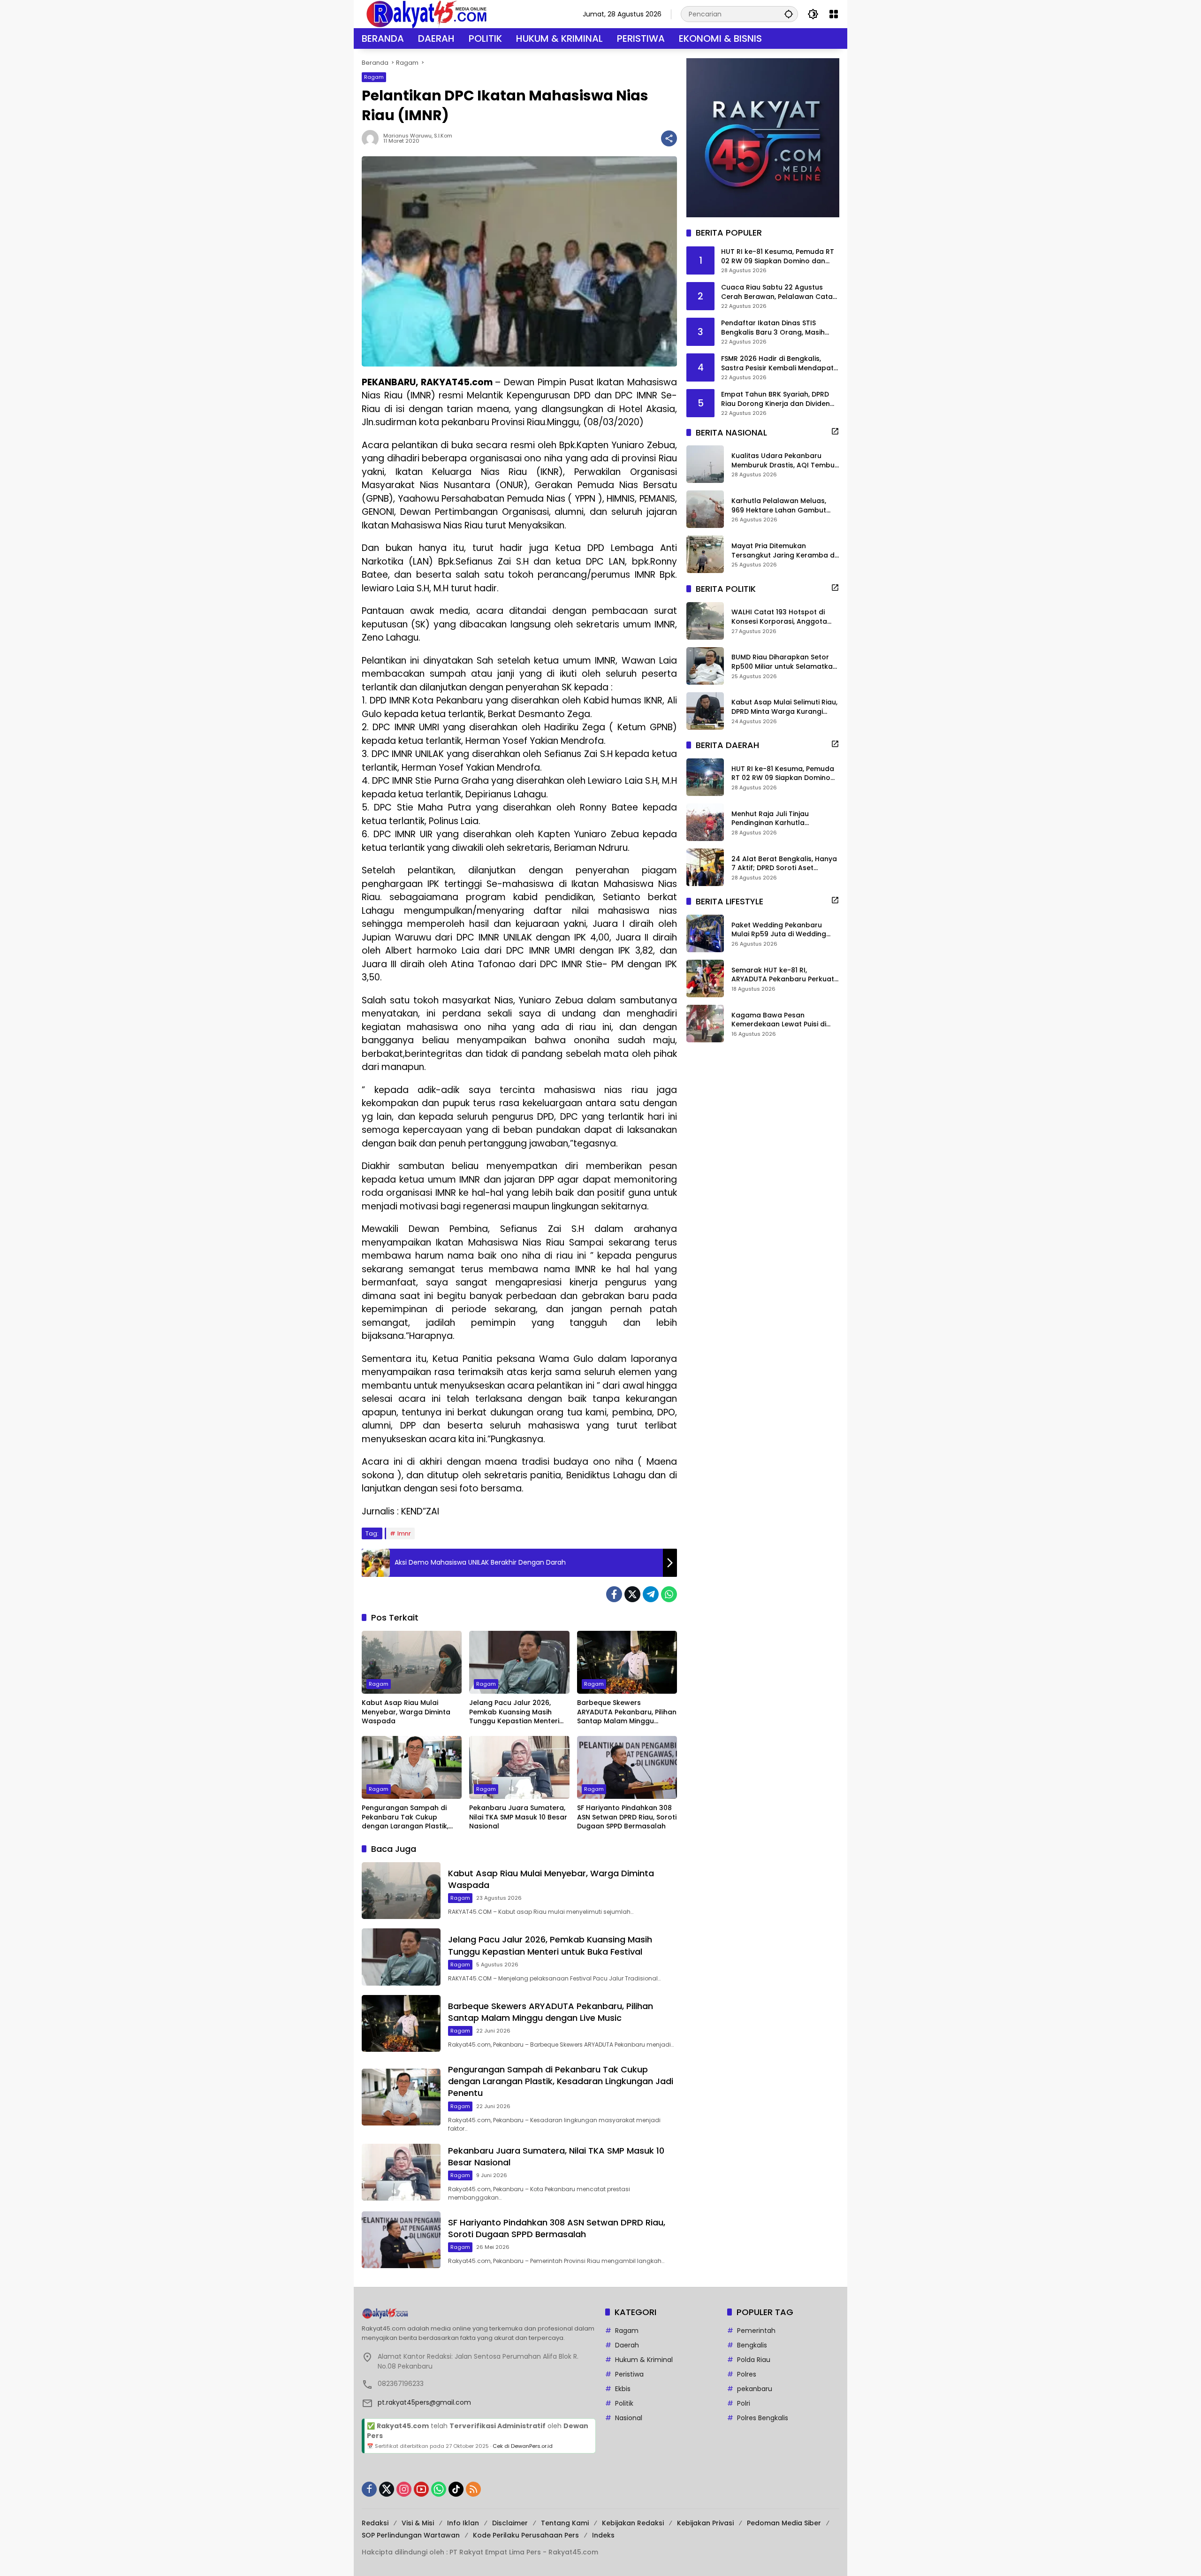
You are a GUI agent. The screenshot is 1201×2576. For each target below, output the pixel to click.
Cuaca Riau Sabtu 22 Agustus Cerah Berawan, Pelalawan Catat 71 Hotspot (778, 292)
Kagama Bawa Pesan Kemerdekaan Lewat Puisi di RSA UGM (779, 1020)
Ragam (374, 77)
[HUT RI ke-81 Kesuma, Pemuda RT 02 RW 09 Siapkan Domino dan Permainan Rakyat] (705, 777)
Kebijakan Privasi (705, 2523)
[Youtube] (421, 2489)
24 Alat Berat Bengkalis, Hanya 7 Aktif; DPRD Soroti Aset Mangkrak (784, 863)
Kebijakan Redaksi (633, 2523)
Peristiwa (629, 2374)
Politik (624, 2403)
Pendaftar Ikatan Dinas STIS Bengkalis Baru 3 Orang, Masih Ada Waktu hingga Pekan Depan (776, 328)
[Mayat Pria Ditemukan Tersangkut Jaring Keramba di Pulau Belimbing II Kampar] (705, 554)
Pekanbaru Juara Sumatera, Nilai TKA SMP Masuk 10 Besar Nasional (518, 1817)
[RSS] (473, 2489)
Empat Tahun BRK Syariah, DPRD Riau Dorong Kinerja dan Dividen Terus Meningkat (775, 399)
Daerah (627, 2345)
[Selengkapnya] (835, 431)
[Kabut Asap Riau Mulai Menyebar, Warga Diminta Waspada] (412, 1662)
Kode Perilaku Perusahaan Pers (526, 2535)
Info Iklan (463, 2523)
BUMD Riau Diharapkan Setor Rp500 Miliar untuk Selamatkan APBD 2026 (784, 662)
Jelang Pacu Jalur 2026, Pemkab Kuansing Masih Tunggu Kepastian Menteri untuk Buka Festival (514, 1712)
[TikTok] (456, 2489)
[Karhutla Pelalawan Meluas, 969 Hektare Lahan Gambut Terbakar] (705, 509)
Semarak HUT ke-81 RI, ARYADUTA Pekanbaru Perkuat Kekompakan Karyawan (783, 975)
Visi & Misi (418, 2523)
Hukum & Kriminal (644, 2360)
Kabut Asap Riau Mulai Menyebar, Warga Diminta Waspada (406, 1712)
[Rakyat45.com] (426, 14)
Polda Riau (754, 2360)
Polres (747, 2374)
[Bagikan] (669, 138)
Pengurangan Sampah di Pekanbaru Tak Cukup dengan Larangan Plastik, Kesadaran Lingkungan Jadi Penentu (409, 1817)
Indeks (603, 2535)
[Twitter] (632, 1594)
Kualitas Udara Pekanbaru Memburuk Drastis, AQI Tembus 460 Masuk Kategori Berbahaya (785, 461)
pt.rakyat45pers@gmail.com (424, 2402)
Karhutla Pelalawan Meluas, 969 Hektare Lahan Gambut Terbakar (779, 506)
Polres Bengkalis (763, 2418)
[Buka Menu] (834, 14)
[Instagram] (404, 2489)
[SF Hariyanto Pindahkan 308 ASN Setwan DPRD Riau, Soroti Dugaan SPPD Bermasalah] (627, 1767)
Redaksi (375, 2523)
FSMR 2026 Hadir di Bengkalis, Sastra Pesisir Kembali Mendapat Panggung (777, 363)
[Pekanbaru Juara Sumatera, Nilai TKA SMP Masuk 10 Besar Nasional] (519, 1767)
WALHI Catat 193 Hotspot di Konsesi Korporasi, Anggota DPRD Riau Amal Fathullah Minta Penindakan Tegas (785, 617)
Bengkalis (752, 2345)
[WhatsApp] (669, 1594)
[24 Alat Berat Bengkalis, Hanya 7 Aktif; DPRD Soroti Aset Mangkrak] (705, 867)
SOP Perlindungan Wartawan (411, 2535)
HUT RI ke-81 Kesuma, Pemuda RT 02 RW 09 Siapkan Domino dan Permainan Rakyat (778, 256)
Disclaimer (510, 2523)
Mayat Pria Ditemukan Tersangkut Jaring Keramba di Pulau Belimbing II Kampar (784, 551)
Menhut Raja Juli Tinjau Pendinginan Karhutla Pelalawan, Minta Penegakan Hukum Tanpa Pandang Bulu (780, 818)
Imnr (404, 1533)
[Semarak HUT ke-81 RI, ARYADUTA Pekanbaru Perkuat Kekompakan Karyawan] (705, 978)
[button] (789, 14)
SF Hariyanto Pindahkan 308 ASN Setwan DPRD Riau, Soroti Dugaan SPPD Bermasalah (627, 1817)
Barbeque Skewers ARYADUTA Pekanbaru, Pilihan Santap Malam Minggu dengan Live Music (627, 1712)
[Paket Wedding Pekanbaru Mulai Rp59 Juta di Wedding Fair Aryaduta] (705, 933)
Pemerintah (756, 2331)
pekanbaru (755, 2389)
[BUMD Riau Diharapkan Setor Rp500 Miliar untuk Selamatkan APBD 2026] (705, 666)
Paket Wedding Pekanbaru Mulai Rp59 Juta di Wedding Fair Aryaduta (779, 929)
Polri (744, 2403)
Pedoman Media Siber (784, 2523)
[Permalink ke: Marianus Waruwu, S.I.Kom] (372, 138)
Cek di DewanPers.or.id (523, 2446)
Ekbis (623, 2389)
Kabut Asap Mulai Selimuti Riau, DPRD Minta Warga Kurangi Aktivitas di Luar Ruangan (784, 707)
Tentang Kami (565, 2523)
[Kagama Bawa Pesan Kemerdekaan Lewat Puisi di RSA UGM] (705, 1024)
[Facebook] (614, 1594)
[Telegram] (651, 1594)
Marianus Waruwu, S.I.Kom (418, 136)
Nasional (629, 2418)
